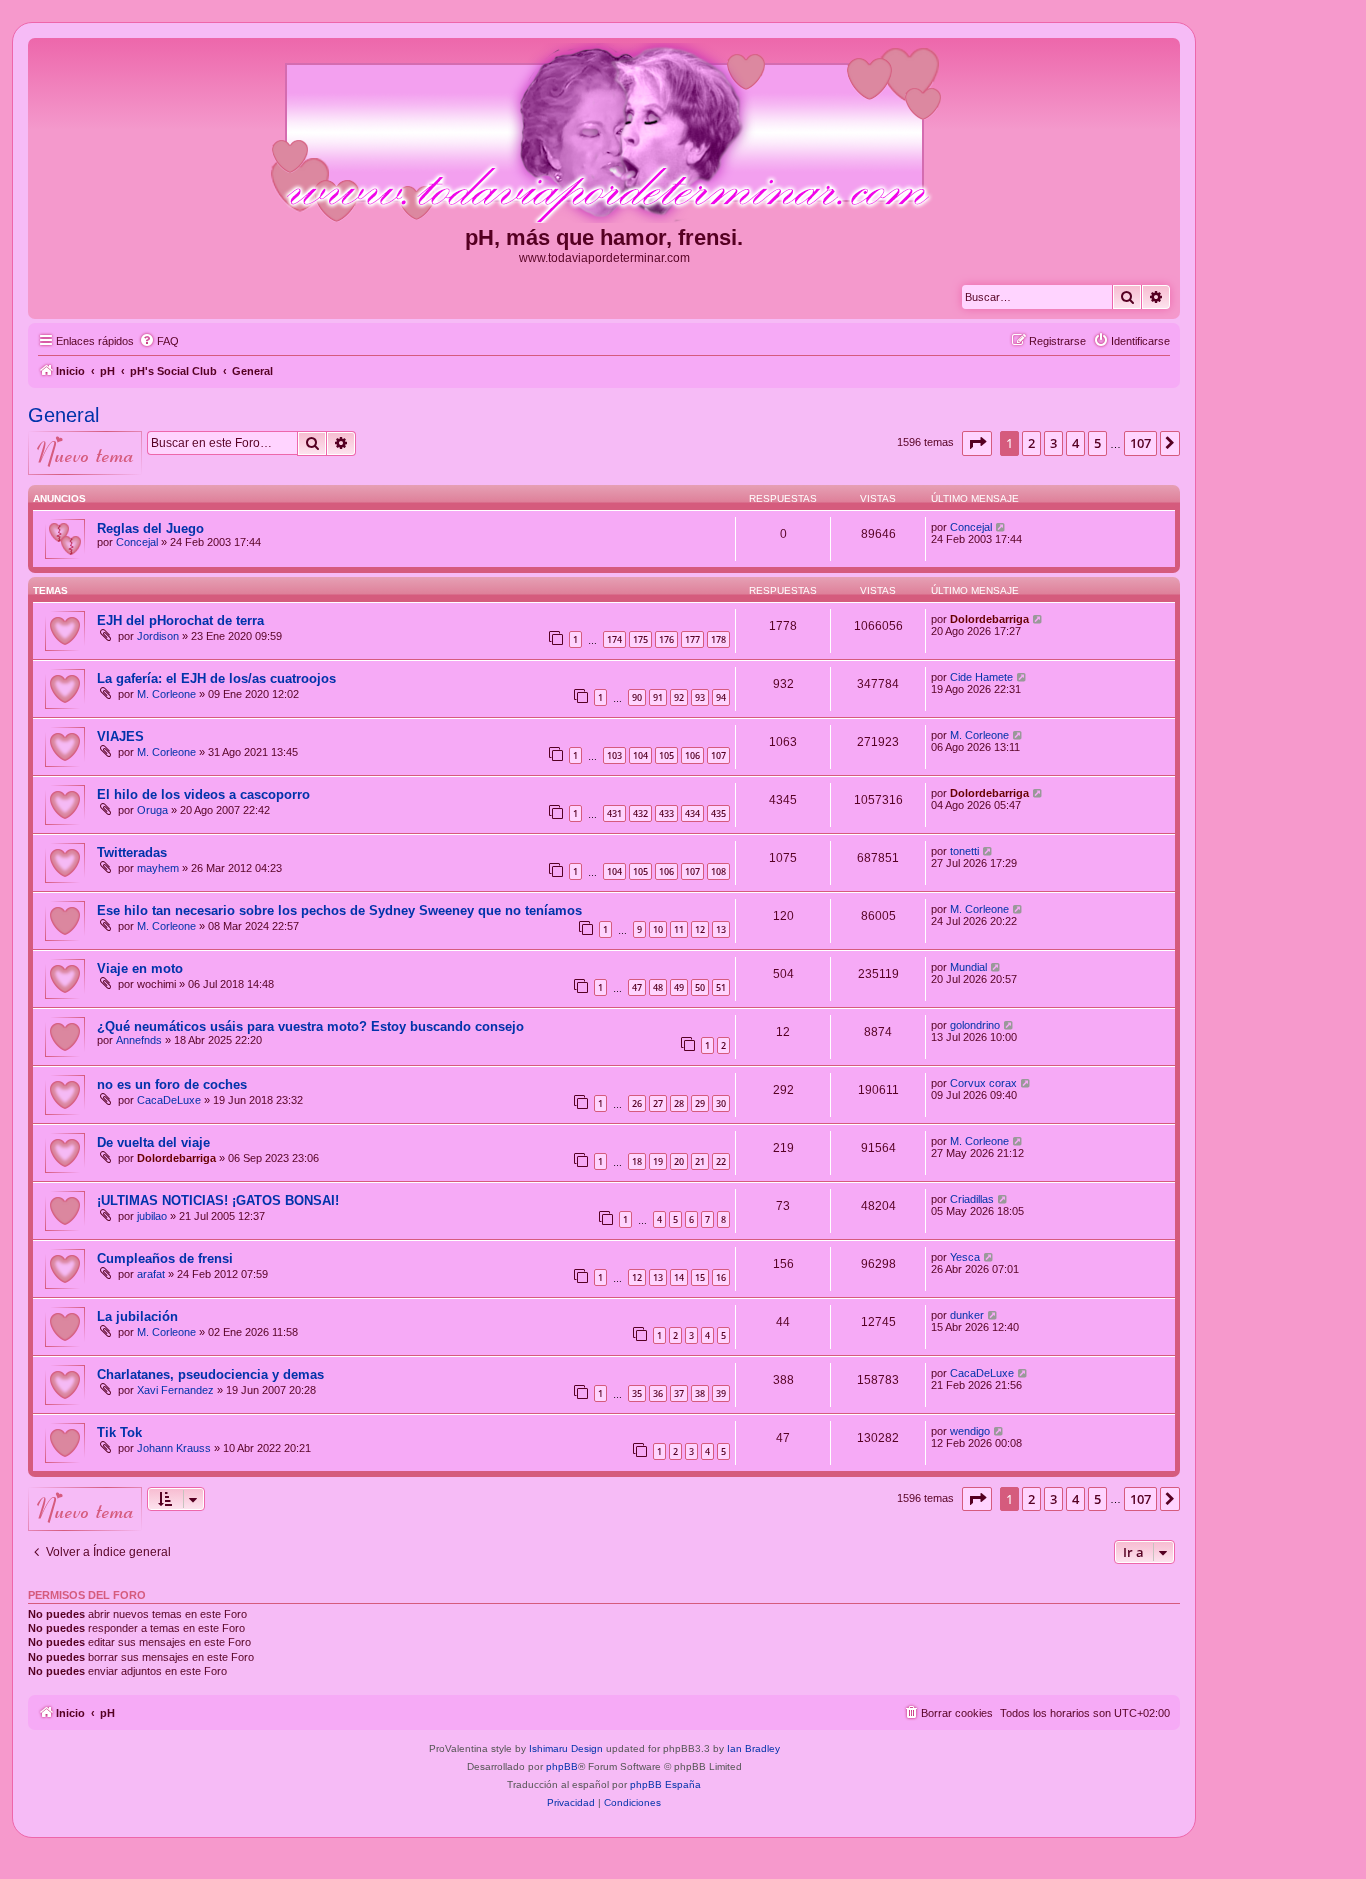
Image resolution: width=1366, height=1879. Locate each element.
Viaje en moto (140, 968)
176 (666, 639)
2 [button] (1031, 443)
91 (658, 697)
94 (721, 697)
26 (637, 1103)
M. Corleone (166, 694)
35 (637, 1393)
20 (679, 1161)
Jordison (158, 636)
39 (721, 1393)
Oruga (152, 810)
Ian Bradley (753, 1748)
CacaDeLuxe (169, 1100)
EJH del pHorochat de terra (180, 620)
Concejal (137, 542)
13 (721, 929)
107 (718, 755)
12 (700, 929)
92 (679, 697)
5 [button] (1097, 443)
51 (721, 987)
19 (658, 1161)
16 (721, 1277)
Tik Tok (119, 1432)
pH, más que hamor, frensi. (604, 237)
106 (692, 755)
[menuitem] (159, 341)
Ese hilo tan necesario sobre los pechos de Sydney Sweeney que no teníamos (339, 910)
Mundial (968, 967)
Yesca (965, 1257)
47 (637, 987)
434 (692, 813)
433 (666, 813)
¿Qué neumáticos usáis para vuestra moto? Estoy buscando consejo (310, 1026)
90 (637, 697)
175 (640, 639)
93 (700, 697)
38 (700, 1393)
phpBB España (665, 1784)
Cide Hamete (981, 677)
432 (640, 813)
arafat (151, 1274)
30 (721, 1103)
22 (721, 1161)
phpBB (562, 1766)
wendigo (970, 1431)
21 (700, 1161)
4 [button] (1075, 443)
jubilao (152, 1216)
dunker (967, 1315)
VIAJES (120, 736)
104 (640, 755)
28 (679, 1103)
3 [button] (1053, 443)
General (63, 415)
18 (637, 1161)
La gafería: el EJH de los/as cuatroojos (216, 678)
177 (692, 639)
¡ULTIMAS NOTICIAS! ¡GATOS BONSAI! (218, 1200)
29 (700, 1103)
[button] (977, 443)
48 (658, 987)
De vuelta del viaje (153, 1142)
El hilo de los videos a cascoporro (203, 794)
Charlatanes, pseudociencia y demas (210, 1374)
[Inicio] (604, 134)
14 (679, 1277)
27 (658, 1103)
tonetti (964, 851)
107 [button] (1140, 443)
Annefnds (139, 1040)
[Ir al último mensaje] (1001, 527)
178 (718, 639)
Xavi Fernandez (175, 1390)
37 (679, 1393)
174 (614, 639)
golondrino (975, 1025)
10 (658, 929)
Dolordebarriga (989, 619)
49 (679, 987)
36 (658, 1393)
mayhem (158, 868)
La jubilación (137, 1316)
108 (718, 871)
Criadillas (972, 1199)
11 (679, 929)
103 (614, 755)
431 (614, 813)
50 (700, 987)
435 (718, 813)
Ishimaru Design (566, 1748)
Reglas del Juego (150, 528)
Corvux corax (983, 1083)
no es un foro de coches (172, 1084)
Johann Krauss (174, 1448)
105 (666, 755)
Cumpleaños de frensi (165, 1258)
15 (700, 1277)
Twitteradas (132, 852)
